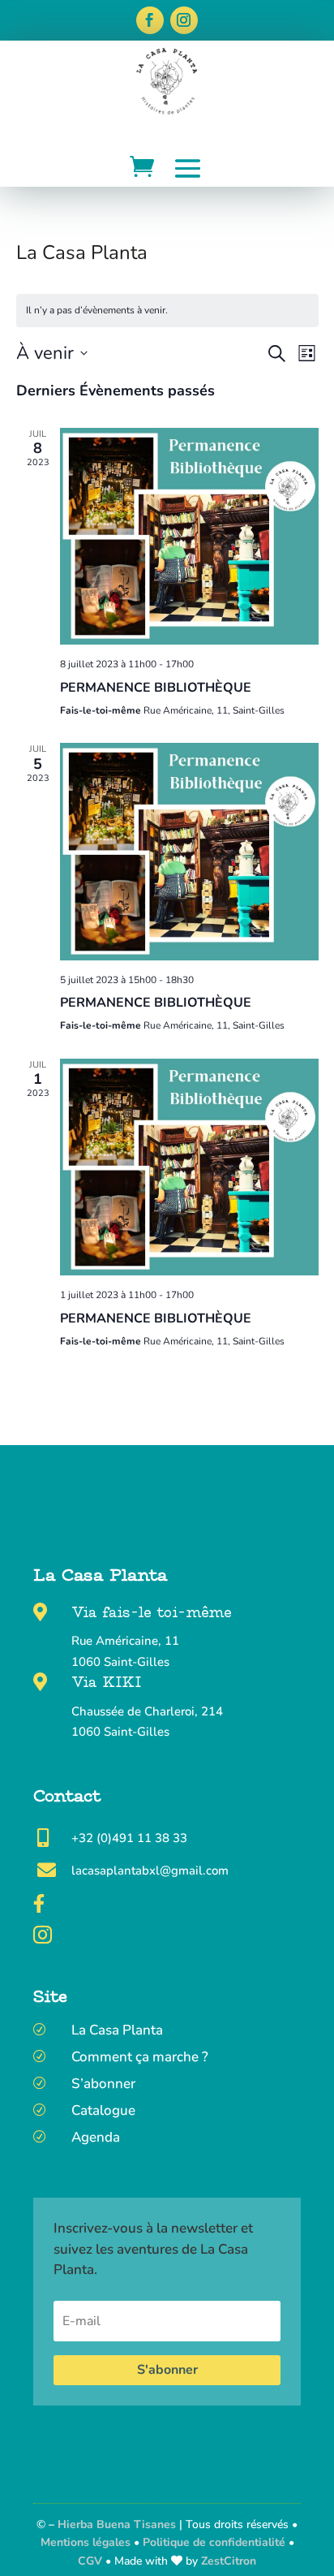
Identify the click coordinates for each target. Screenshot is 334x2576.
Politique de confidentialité (214, 2542)
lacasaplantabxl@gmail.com (150, 1871)
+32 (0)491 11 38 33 (129, 1838)
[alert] (167, 311)
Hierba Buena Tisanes (117, 2524)
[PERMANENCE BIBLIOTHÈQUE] (189, 536)
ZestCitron (229, 2561)
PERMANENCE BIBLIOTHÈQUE (156, 688)
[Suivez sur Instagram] (184, 20)
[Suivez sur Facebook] (150, 20)
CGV (92, 2561)
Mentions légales (86, 2542)
